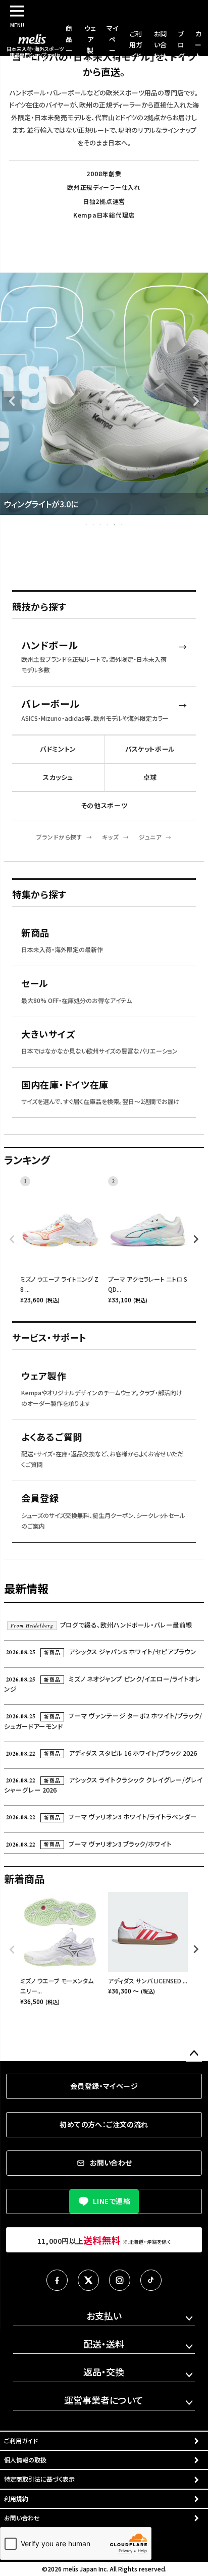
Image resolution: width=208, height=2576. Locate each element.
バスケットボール (150, 749)
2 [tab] (94, 524)
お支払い (104, 2316)
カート (198, 45)
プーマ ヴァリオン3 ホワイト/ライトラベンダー (101, 1817)
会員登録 (40, 1498)
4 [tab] (108, 524)
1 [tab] (87, 524)
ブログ (181, 45)
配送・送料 (104, 2344)
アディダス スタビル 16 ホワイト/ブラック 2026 (101, 1753)
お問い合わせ (160, 45)
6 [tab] (122, 524)
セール (35, 983)
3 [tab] (101, 524)
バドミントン (58, 749)
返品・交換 (104, 2372)
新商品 (35, 933)
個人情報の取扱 (25, 2460)
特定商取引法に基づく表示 (39, 2479)
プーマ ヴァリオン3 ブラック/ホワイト (89, 1844)
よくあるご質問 (52, 1437)
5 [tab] (115, 524)
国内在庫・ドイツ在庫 (65, 1085)
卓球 (150, 777)
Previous (12, 401)
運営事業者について (104, 2400)
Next (196, 401)
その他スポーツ (104, 805)
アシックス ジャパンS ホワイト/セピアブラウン (101, 1651)
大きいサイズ (48, 1034)
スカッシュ (58, 777)
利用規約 (16, 2499)
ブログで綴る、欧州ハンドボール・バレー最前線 (101, 1625)
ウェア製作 (44, 1376)
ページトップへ (194, 2054)
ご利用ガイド (136, 45)
